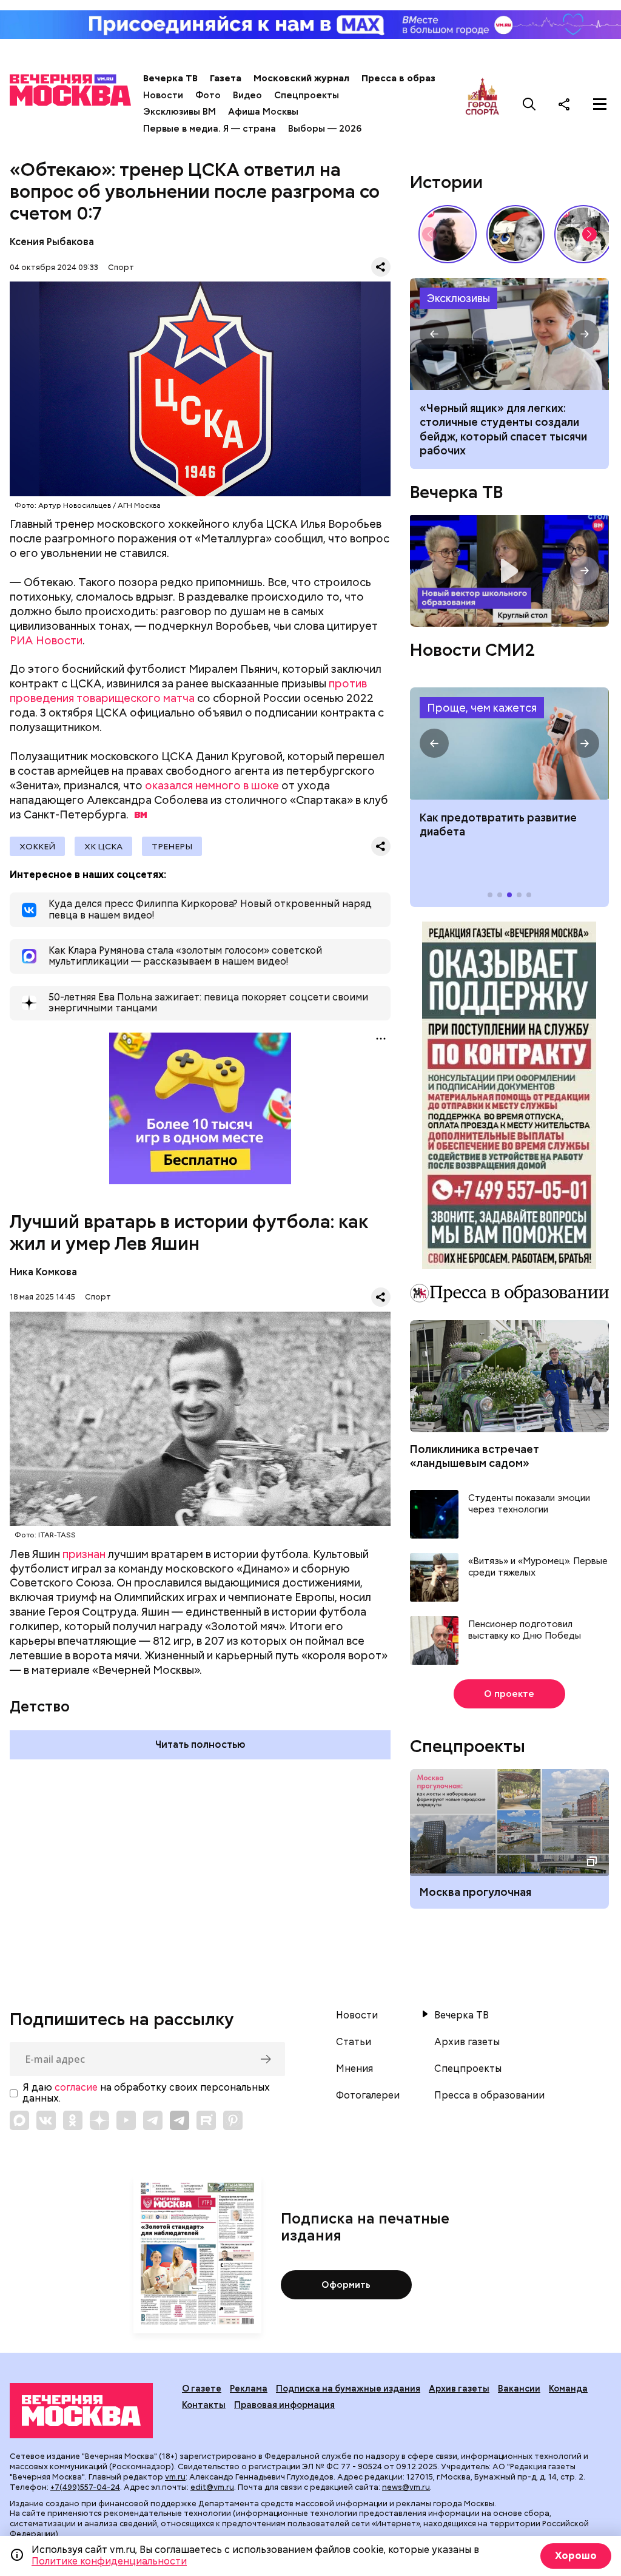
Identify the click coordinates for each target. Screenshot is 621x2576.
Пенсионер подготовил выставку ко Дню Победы (525, 1630)
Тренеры (172, 846)
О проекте (509, 1694)
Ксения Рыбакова (52, 242)
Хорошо (576, 2556)
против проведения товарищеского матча (188, 691)
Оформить (346, 2285)
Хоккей (37, 846)
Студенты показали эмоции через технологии (529, 1504)
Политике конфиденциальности (109, 2561)
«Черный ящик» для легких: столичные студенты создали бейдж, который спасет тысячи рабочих (509, 334)
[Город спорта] (482, 104)
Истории (446, 182)
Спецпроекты (307, 95)
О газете (202, 2389)
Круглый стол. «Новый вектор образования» (509, 571)
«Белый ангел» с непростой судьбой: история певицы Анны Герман (448, 234)
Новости (163, 95)
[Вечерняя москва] (81, 2411)
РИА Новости (46, 640)
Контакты (204, 2405)
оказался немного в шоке (212, 785)
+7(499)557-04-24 (85, 2487)
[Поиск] (529, 104)
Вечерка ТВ (170, 78)
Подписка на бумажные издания (348, 2389)
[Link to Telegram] (153, 2120)
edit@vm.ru (212, 2487)
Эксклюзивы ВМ (180, 112)
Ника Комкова (43, 1272)
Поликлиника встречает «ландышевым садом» (475, 1456)
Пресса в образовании (415, 78)
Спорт (121, 267)
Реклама (249, 2389)
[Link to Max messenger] (19, 2120)
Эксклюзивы (458, 298)
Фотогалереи (368, 2096)
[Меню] (600, 104)
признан (84, 1554)
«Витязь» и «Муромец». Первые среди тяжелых (538, 1567)
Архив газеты (467, 2042)
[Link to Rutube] (206, 2120)
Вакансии (519, 2389)
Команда (568, 2389)
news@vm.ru (406, 2487)
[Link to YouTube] (126, 2120)
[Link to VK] (46, 2120)
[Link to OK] (73, 2120)
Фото (208, 95)
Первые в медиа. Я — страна (210, 129)
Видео (247, 95)
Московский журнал (301, 78)
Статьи (354, 2042)
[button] (589, 234)
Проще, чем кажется (482, 708)
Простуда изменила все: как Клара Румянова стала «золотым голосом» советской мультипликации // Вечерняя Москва (515, 234)
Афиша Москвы (263, 112)
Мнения (354, 2069)
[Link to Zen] (99, 2120)
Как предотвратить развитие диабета (509, 743)
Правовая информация (284, 2405)
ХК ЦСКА (103, 846)
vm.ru (175, 2477)
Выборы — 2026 (325, 129)
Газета (226, 78)
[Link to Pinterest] (233, 2120)
